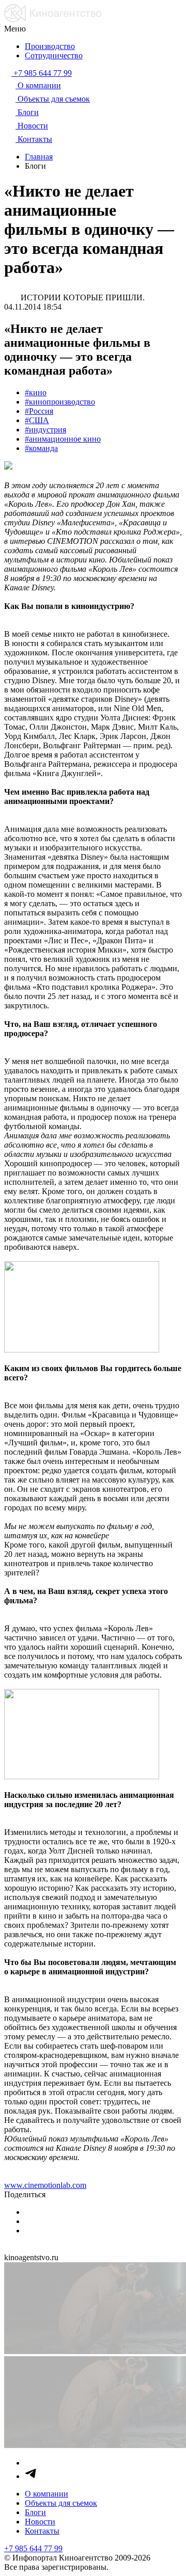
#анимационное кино (63, 439)
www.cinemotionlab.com (45, 2185)
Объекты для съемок (61, 2503)
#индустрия (45, 430)
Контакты (42, 2531)
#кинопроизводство (60, 402)
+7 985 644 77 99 (33, 2548)
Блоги (35, 2512)
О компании (47, 2494)
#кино (36, 392)
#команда (41, 448)
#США (37, 420)
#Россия (39, 411)
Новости (40, 2522)
